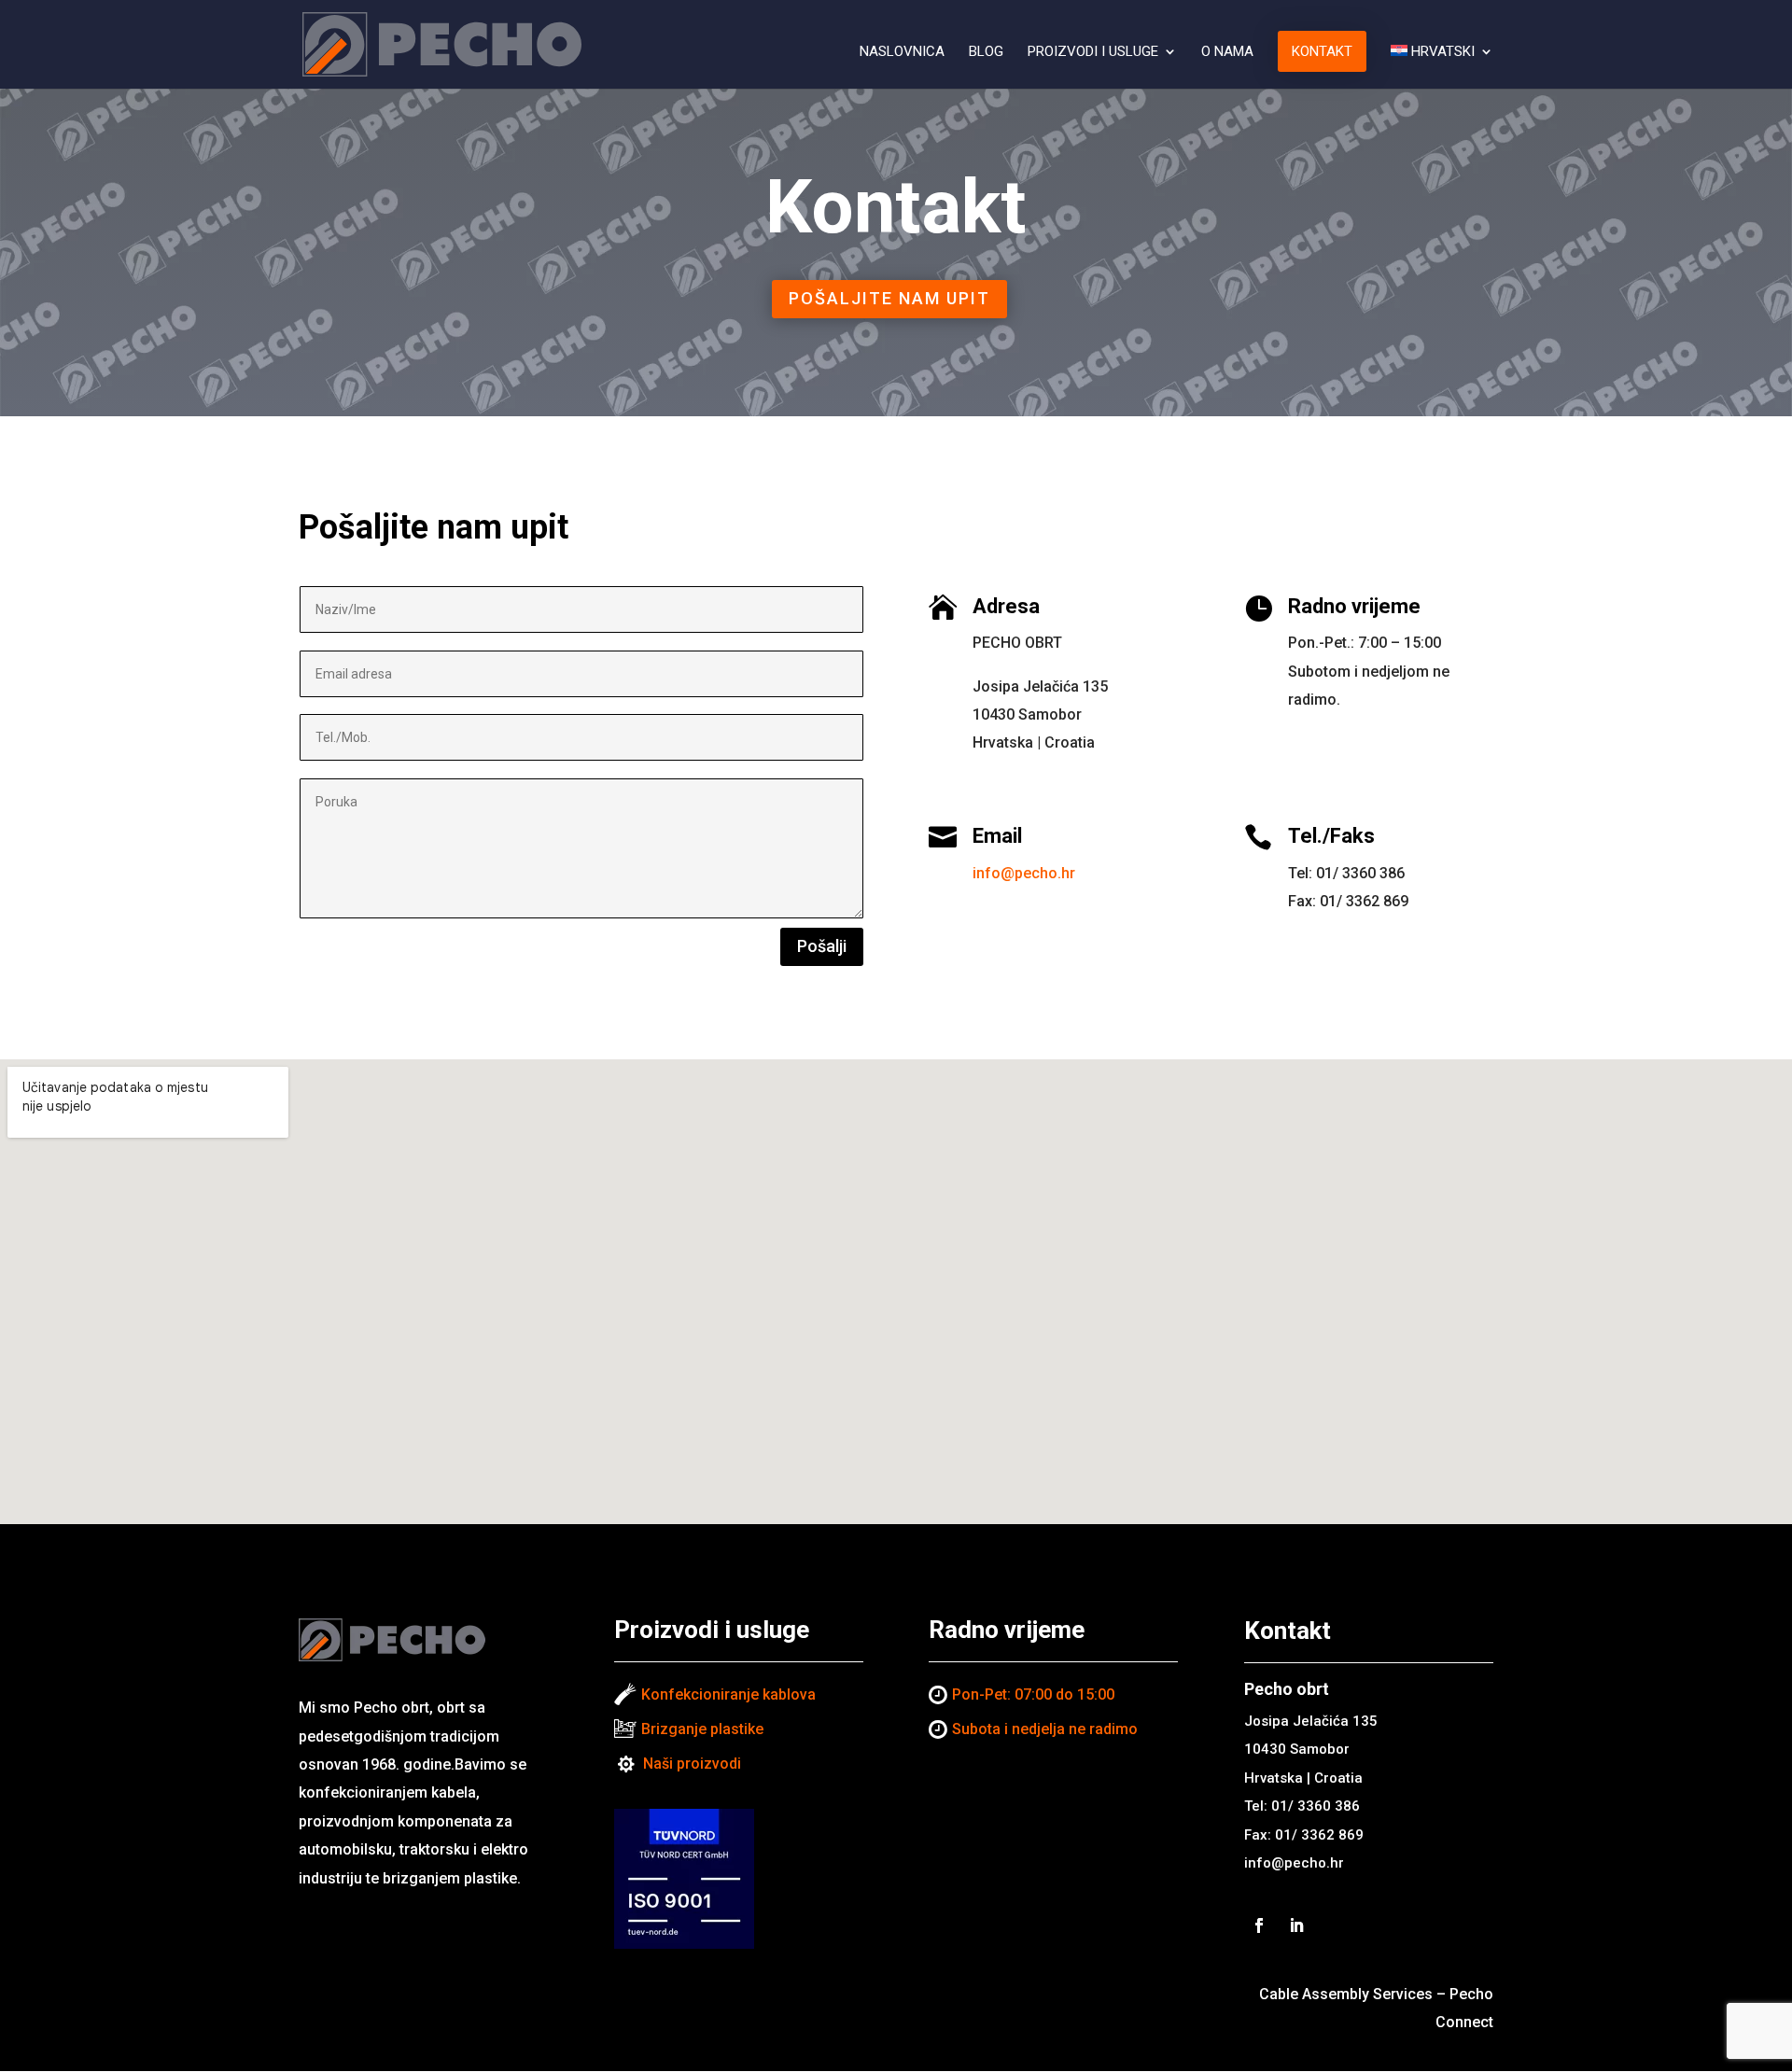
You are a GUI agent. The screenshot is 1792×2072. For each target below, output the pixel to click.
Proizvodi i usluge (1093, 52)
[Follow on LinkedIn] (1296, 1925)
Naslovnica (902, 52)
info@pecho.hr (1024, 873)
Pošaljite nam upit (889, 298)
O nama (1227, 52)
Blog (986, 52)
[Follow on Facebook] (1259, 1925)
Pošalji (822, 946)
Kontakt (1322, 51)
